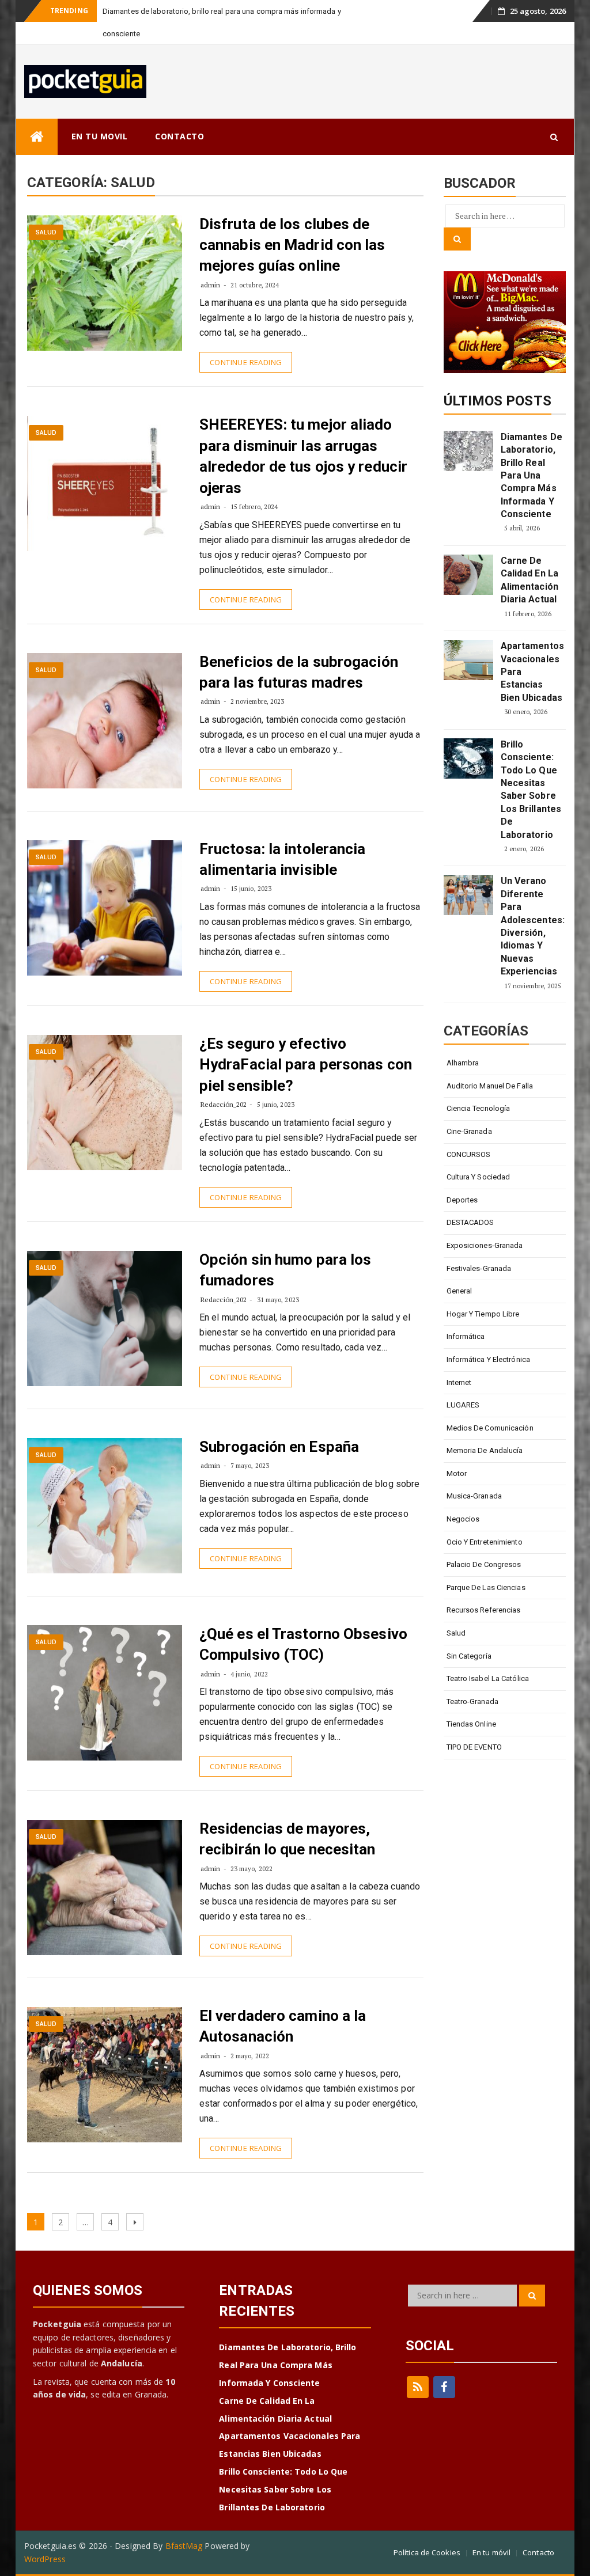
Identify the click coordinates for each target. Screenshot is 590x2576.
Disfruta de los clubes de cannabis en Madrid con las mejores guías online (292, 245)
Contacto (538, 2552)
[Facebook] (444, 2387)
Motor (457, 1473)
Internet (459, 1382)
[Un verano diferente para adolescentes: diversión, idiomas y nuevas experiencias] (468, 895)
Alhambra (463, 1063)
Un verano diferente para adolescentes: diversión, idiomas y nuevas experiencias (532, 926)
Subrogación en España (279, 1447)
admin (211, 285)
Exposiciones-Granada (485, 1245)
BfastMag (184, 2546)
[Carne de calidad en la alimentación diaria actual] (468, 575)
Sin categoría (469, 1656)
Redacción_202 (224, 1104)
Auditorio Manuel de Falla (490, 1086)
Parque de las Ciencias (486, 1587)
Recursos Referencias (484, 1610)
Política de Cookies (427, 2552)
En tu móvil (491, 2552)
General (459, 1291)
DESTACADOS (470, 1222)
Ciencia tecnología (479, 1108)
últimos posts (498, 401)
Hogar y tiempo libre (483, 1314)
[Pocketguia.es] (37, 137)
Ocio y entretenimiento (485, 1542)
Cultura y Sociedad (479, 1177)
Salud (46, 232)
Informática (466, 1336)
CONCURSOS (469, 1154)
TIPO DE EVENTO (474, 1747)
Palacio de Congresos (484, 1564)
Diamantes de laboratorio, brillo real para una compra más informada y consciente (532, 475)
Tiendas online (471, 1724)
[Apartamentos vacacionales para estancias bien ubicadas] (468, 660)
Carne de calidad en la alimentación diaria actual (530, 580)
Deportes (462, 1200)
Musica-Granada (474, 1496)
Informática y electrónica (489, 1359)
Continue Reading (246, 362)
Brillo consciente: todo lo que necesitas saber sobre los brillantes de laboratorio (531, 790)
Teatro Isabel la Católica (488, 1678)
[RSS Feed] (418, 2387)
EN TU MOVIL (100, 136)
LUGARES (463, 1405)
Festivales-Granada (479, 1268)
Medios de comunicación (490, 1428)
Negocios (463, 1519)
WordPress (45, 2559)
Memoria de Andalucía (485, 1450)
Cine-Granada (469, 1131)
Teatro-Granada (472, 1701)
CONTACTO (179, 136)
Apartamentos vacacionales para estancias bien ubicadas (532, 672)
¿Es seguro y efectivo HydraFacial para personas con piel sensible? (306, 1065)
